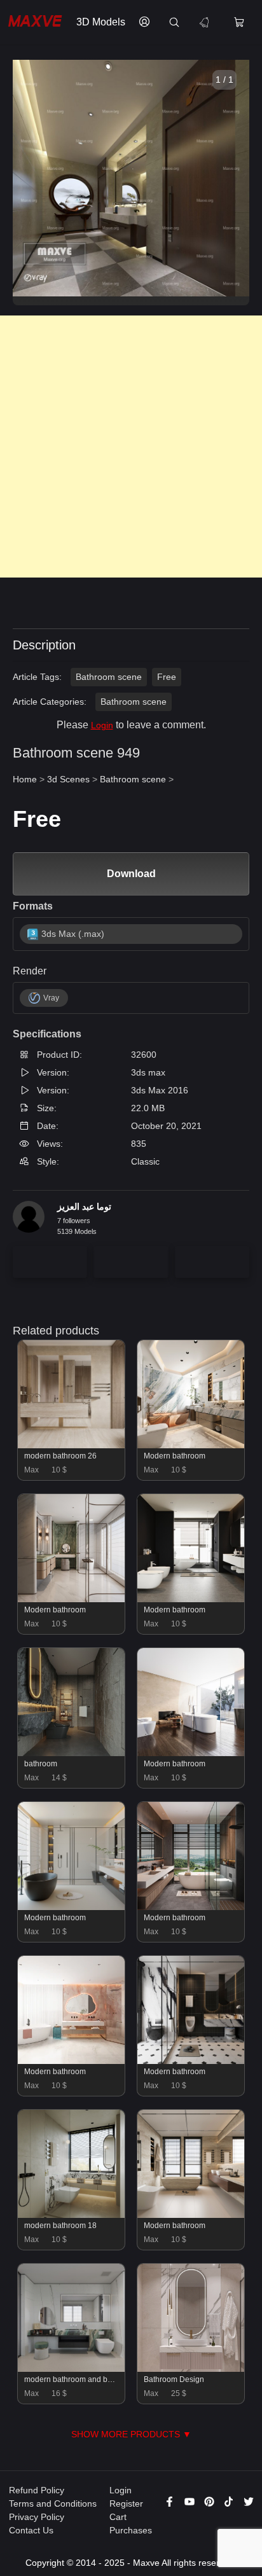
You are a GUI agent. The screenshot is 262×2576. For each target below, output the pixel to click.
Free (167, 677)
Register (126, 2503)
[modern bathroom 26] (72, 1445)
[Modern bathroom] (191, 1445)
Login (102, 725)
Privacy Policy (37, 2517)
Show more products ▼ (131, 2434)
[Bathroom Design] (191, 2369)
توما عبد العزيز (84, 1207)
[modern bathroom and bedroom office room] (72, 2369)
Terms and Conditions (53, 2503)
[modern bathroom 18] (72, 2215)
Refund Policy (37, 2490)
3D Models (101, 22)
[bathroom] (72, 1753)
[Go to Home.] (35, 23)
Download (131, 874)
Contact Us (31, 2530)
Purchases (131, 2530)
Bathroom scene (109, 677)
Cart (118, 2517)
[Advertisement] (131, 447)
